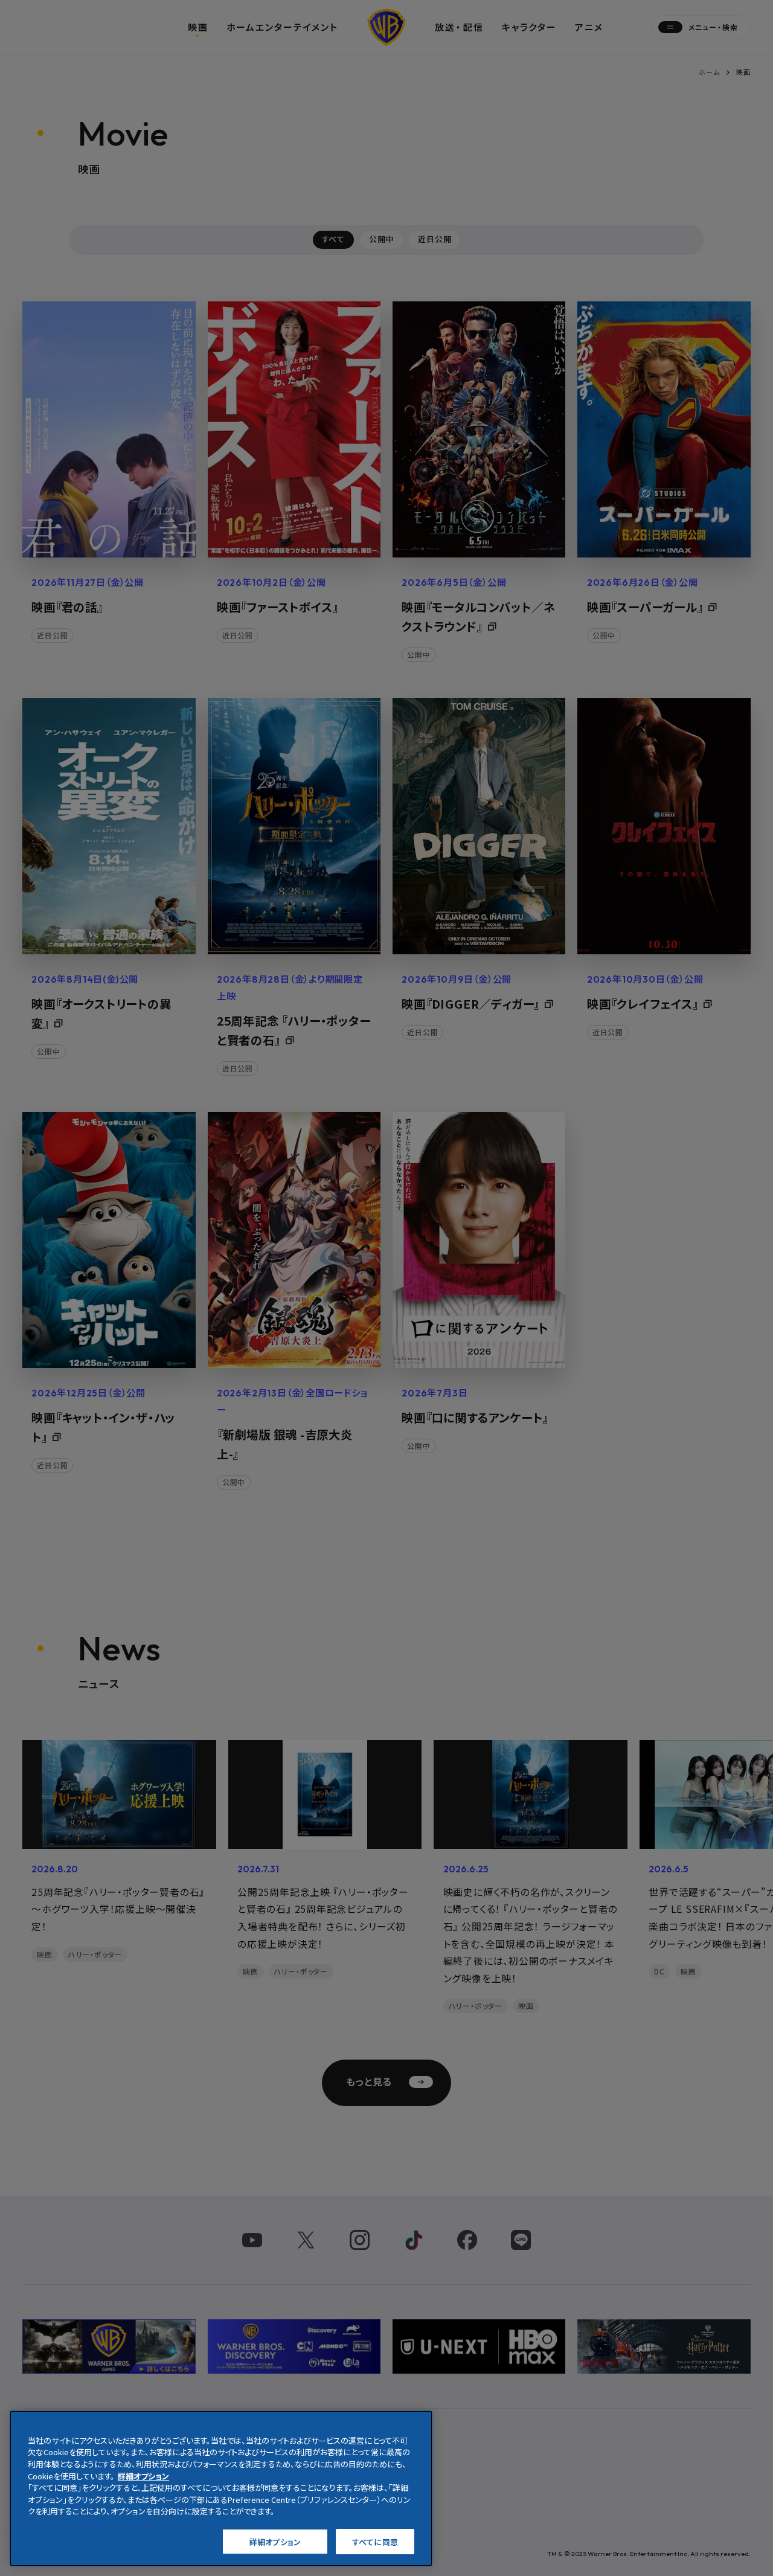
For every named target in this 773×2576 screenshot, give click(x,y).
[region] (221, 2488)
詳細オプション (275, 2541)
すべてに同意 (375, 2541)
